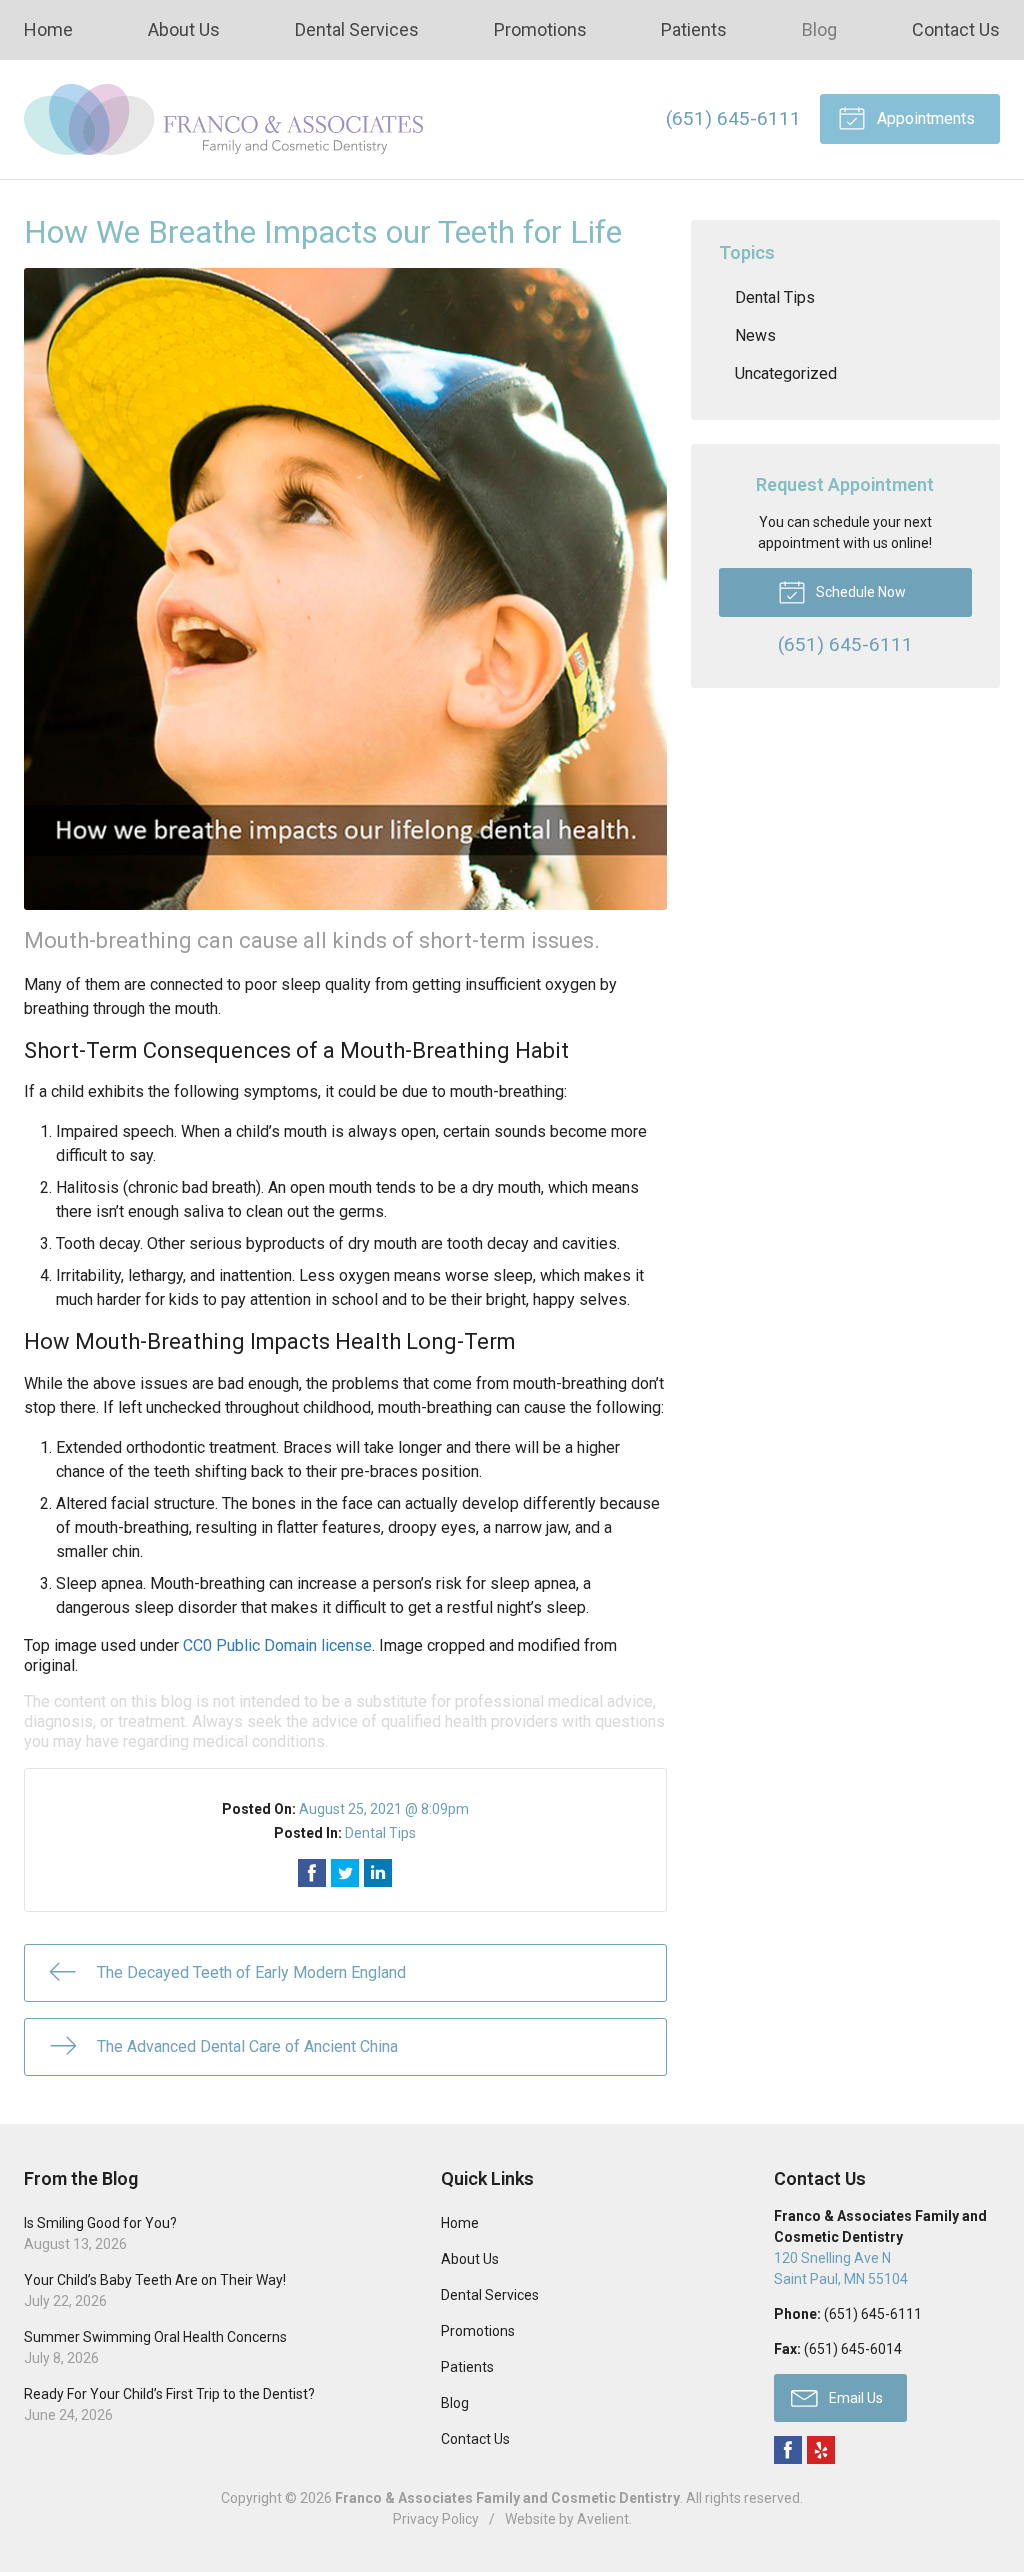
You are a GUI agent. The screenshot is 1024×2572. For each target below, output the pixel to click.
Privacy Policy (436, 2519)
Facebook (788, 2450)
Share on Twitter (345, 1873)
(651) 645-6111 (733, 118)
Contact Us (956, 29)
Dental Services (357, 29)
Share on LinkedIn (378, 1873)
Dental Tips (380, 1833)
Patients (694, 29)
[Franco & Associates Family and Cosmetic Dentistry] (224, 119)
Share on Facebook (312, 1873)
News (755, 335)
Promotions (540, 29)
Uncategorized (786, 373)
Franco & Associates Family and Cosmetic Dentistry (507, 2498)
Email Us (854, 2398)
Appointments (924, 118)
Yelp (821, 2450)
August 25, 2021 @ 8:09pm (384, 1809)
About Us (184, 29)
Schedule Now (859, 592)
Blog (819, 29)
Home (48, 29)
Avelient (603, 2519)
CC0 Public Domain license (277, 1645)
